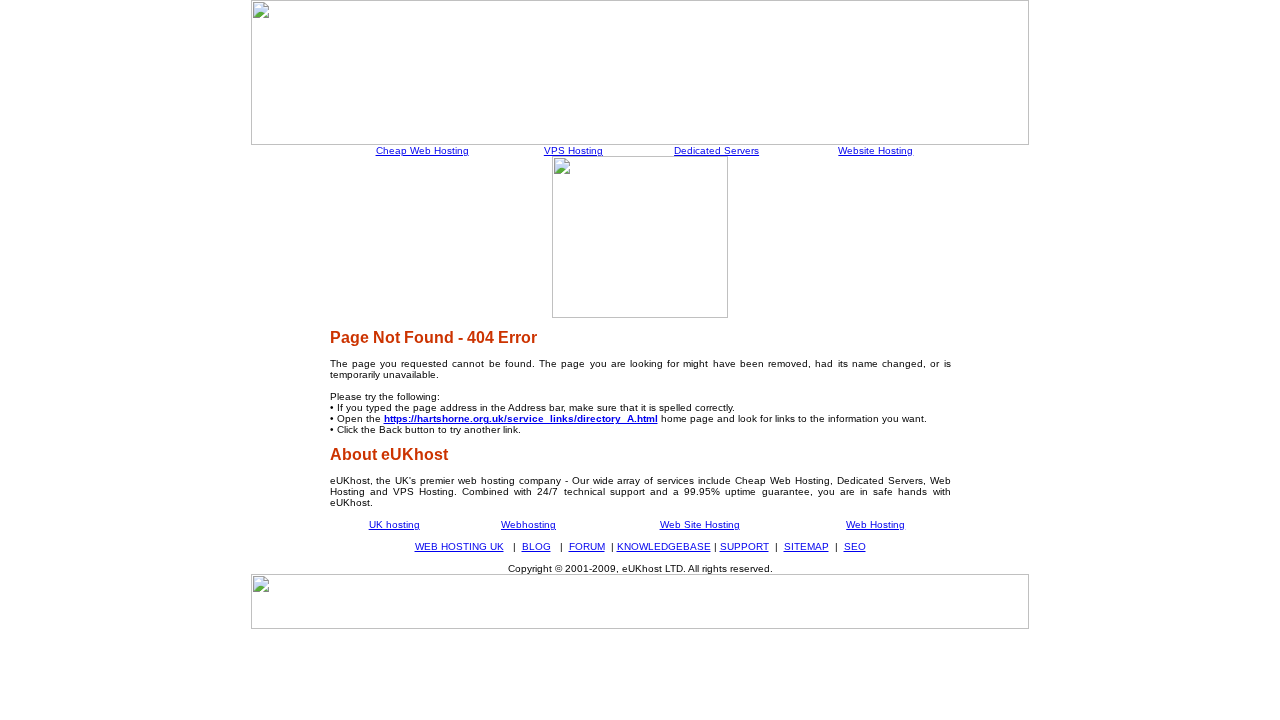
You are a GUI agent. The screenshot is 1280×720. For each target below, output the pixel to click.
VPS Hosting (573, 150)
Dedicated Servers (716, 150)
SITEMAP (806, 546)
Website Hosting (875, 150)
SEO (855, 546)
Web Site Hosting (700, 524)
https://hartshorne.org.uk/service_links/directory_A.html (521, 418)
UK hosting (394, 524)
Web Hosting (875, 524)
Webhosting (528, 524)
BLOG (536, 546)
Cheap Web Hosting (422, 150)
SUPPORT (744, 546)
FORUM (587, 546)
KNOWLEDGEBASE (664, 546)
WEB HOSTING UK (459, 546)
